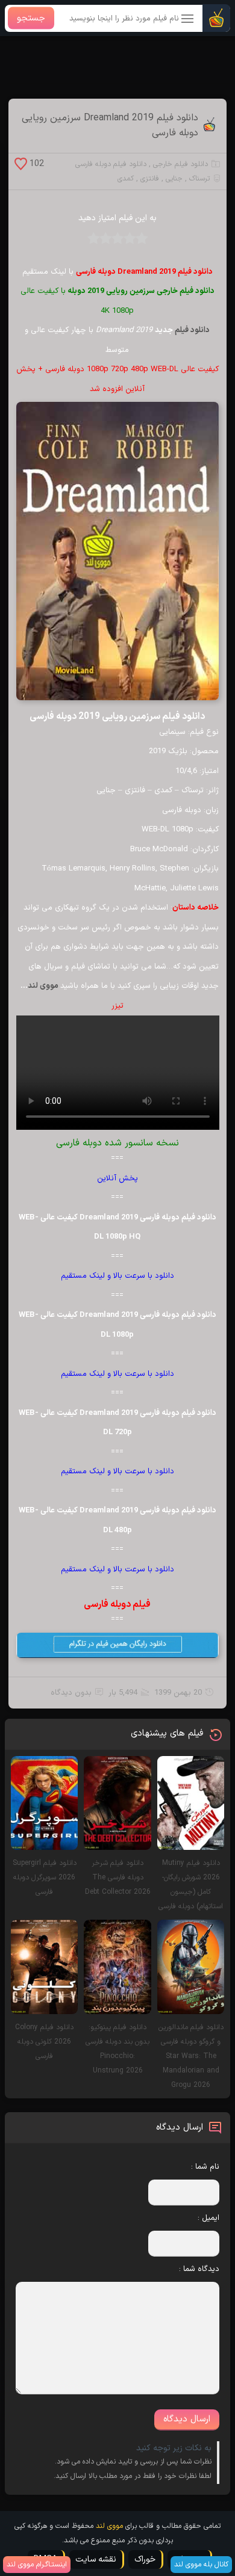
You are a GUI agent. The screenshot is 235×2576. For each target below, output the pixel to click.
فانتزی (150, 179)
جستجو (31, 18)
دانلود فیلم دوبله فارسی (111, 164)
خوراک (145, 2559)
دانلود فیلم (192, 330)
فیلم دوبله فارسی (117, 1604)
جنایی (174, 179)
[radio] (142, 242)
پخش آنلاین (117, 1179)
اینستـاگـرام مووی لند (37, 2565)
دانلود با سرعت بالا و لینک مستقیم (117, 1276)
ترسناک (199, 179)
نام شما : (205, 2167)
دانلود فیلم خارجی (180, 164)
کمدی (126, 179)
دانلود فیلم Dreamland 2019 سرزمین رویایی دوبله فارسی (110, 126)
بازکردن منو (188, 20)
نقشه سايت (96, 2559)
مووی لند (44, 986)
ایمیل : (208, 2218)
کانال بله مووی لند (201, 2565)
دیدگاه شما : (199, 2269)
